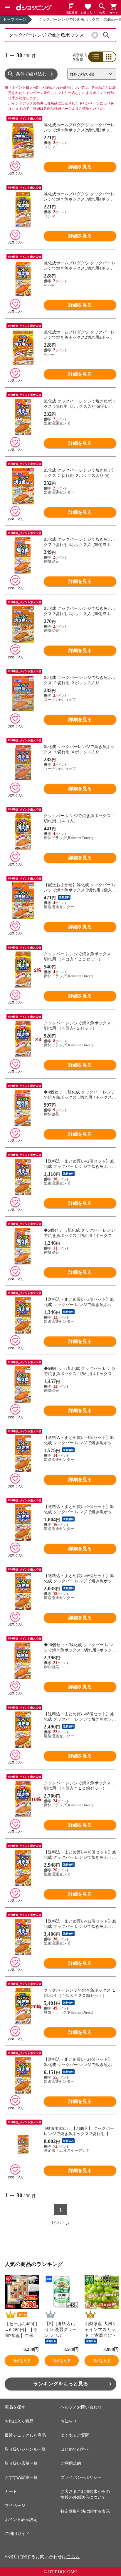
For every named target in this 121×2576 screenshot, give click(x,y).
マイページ (15, 2506)
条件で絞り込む (31, 74)
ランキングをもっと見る (61, 2384)
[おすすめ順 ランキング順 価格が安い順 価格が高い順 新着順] (92, 74)
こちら (73, 2557)
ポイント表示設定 (21, 2520)
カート (11, 2492)
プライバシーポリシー (81, 2477)
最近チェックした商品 (25, 2435)
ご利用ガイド (17, 2534)
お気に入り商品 (19, 2421)
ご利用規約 (71, 2463)
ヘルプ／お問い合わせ (81, 2407)
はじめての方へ (75, 2449)
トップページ (14, 19)
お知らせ (69, 2421)
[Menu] (8, 8)
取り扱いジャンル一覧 (25, 2449)
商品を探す (15, 2407)
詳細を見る (80, 167)
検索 (106, 35)
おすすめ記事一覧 (21, 2477)
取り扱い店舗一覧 (21, 2463)
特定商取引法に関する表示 (85, 2511)
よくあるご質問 (75, 2435)
